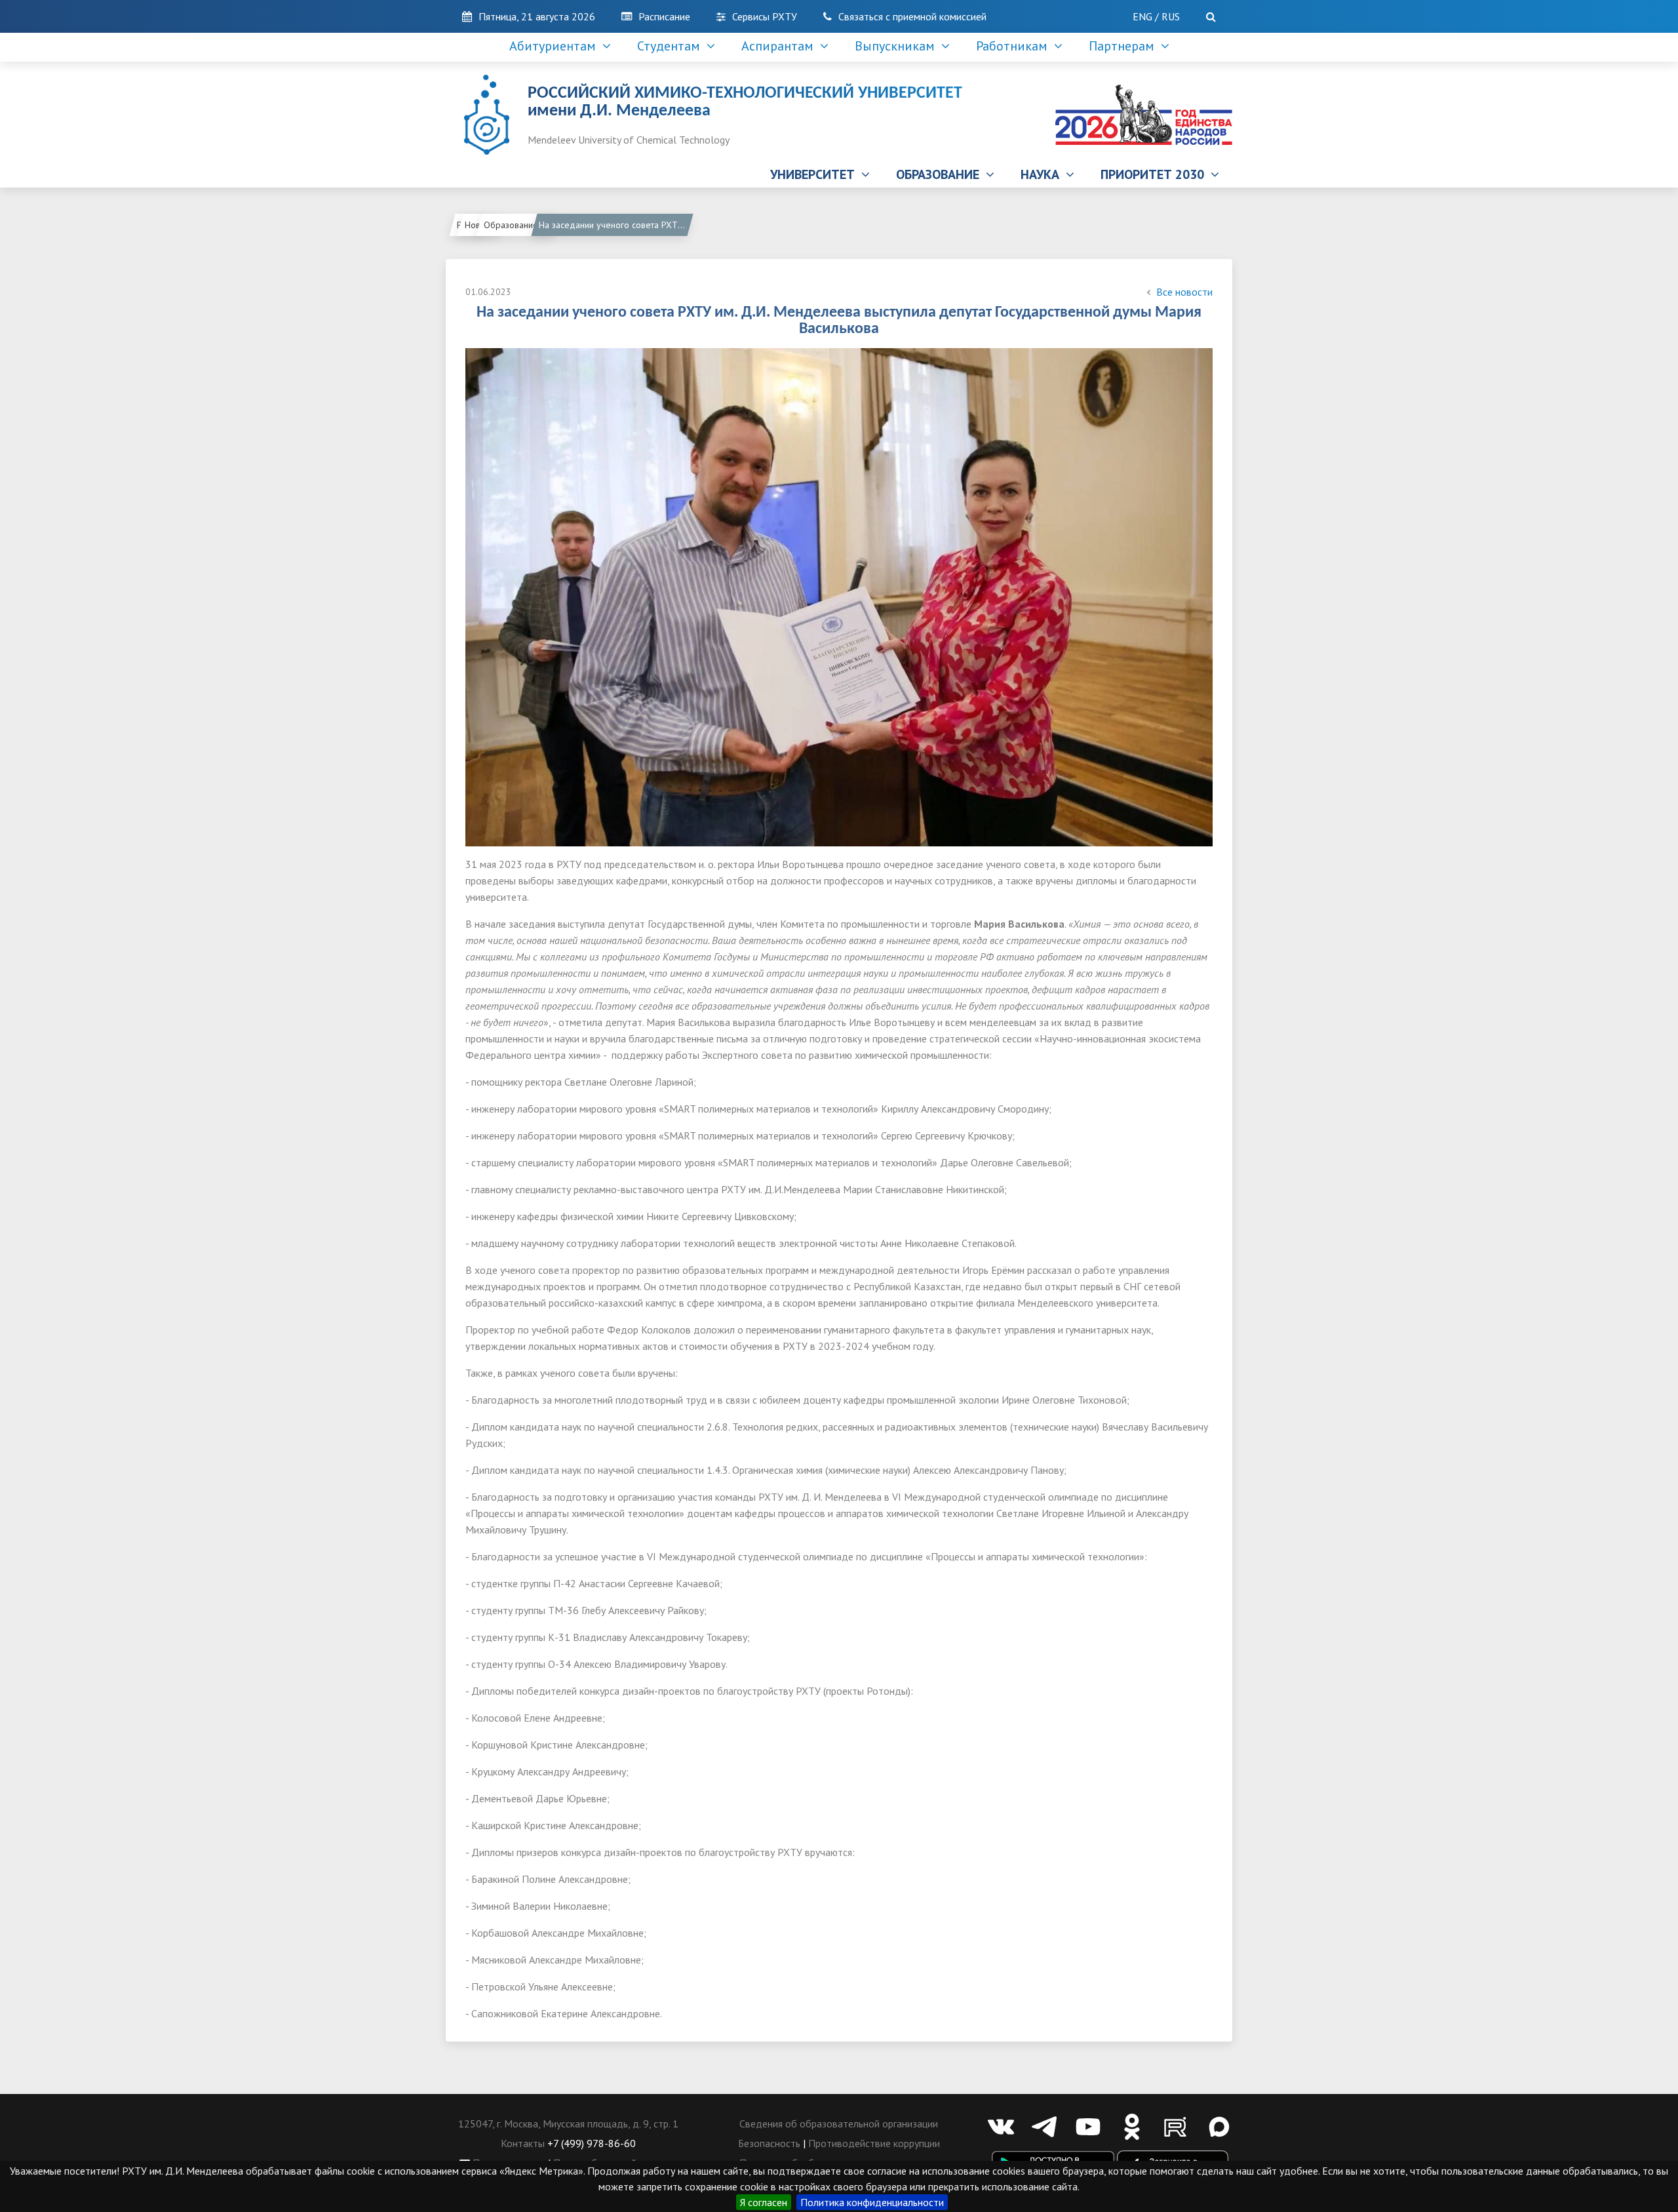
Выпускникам (898, 46)
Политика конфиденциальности (872, 2202)
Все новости (1184, 292)
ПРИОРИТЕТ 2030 (1156, 174)
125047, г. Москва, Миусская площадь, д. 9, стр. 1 (568, 2123)
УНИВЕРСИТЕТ (816, 174)
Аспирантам (781, 46)
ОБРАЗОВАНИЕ (941, 174)
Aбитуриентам (556, 46)
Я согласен (764, 2202)
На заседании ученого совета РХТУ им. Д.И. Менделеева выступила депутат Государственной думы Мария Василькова (615, 225)
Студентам (672, 46)
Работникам (1015, 46)
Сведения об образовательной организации (839, 2123)
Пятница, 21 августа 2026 (537, 16)
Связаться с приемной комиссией (912, 16)
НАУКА (1043, 174)
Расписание (664, 16)
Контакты (523, 2143)
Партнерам (1125, 46)
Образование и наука (520, 225)
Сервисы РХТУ (765, 16)
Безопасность (769, 2143)
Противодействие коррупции (874, 2143)
